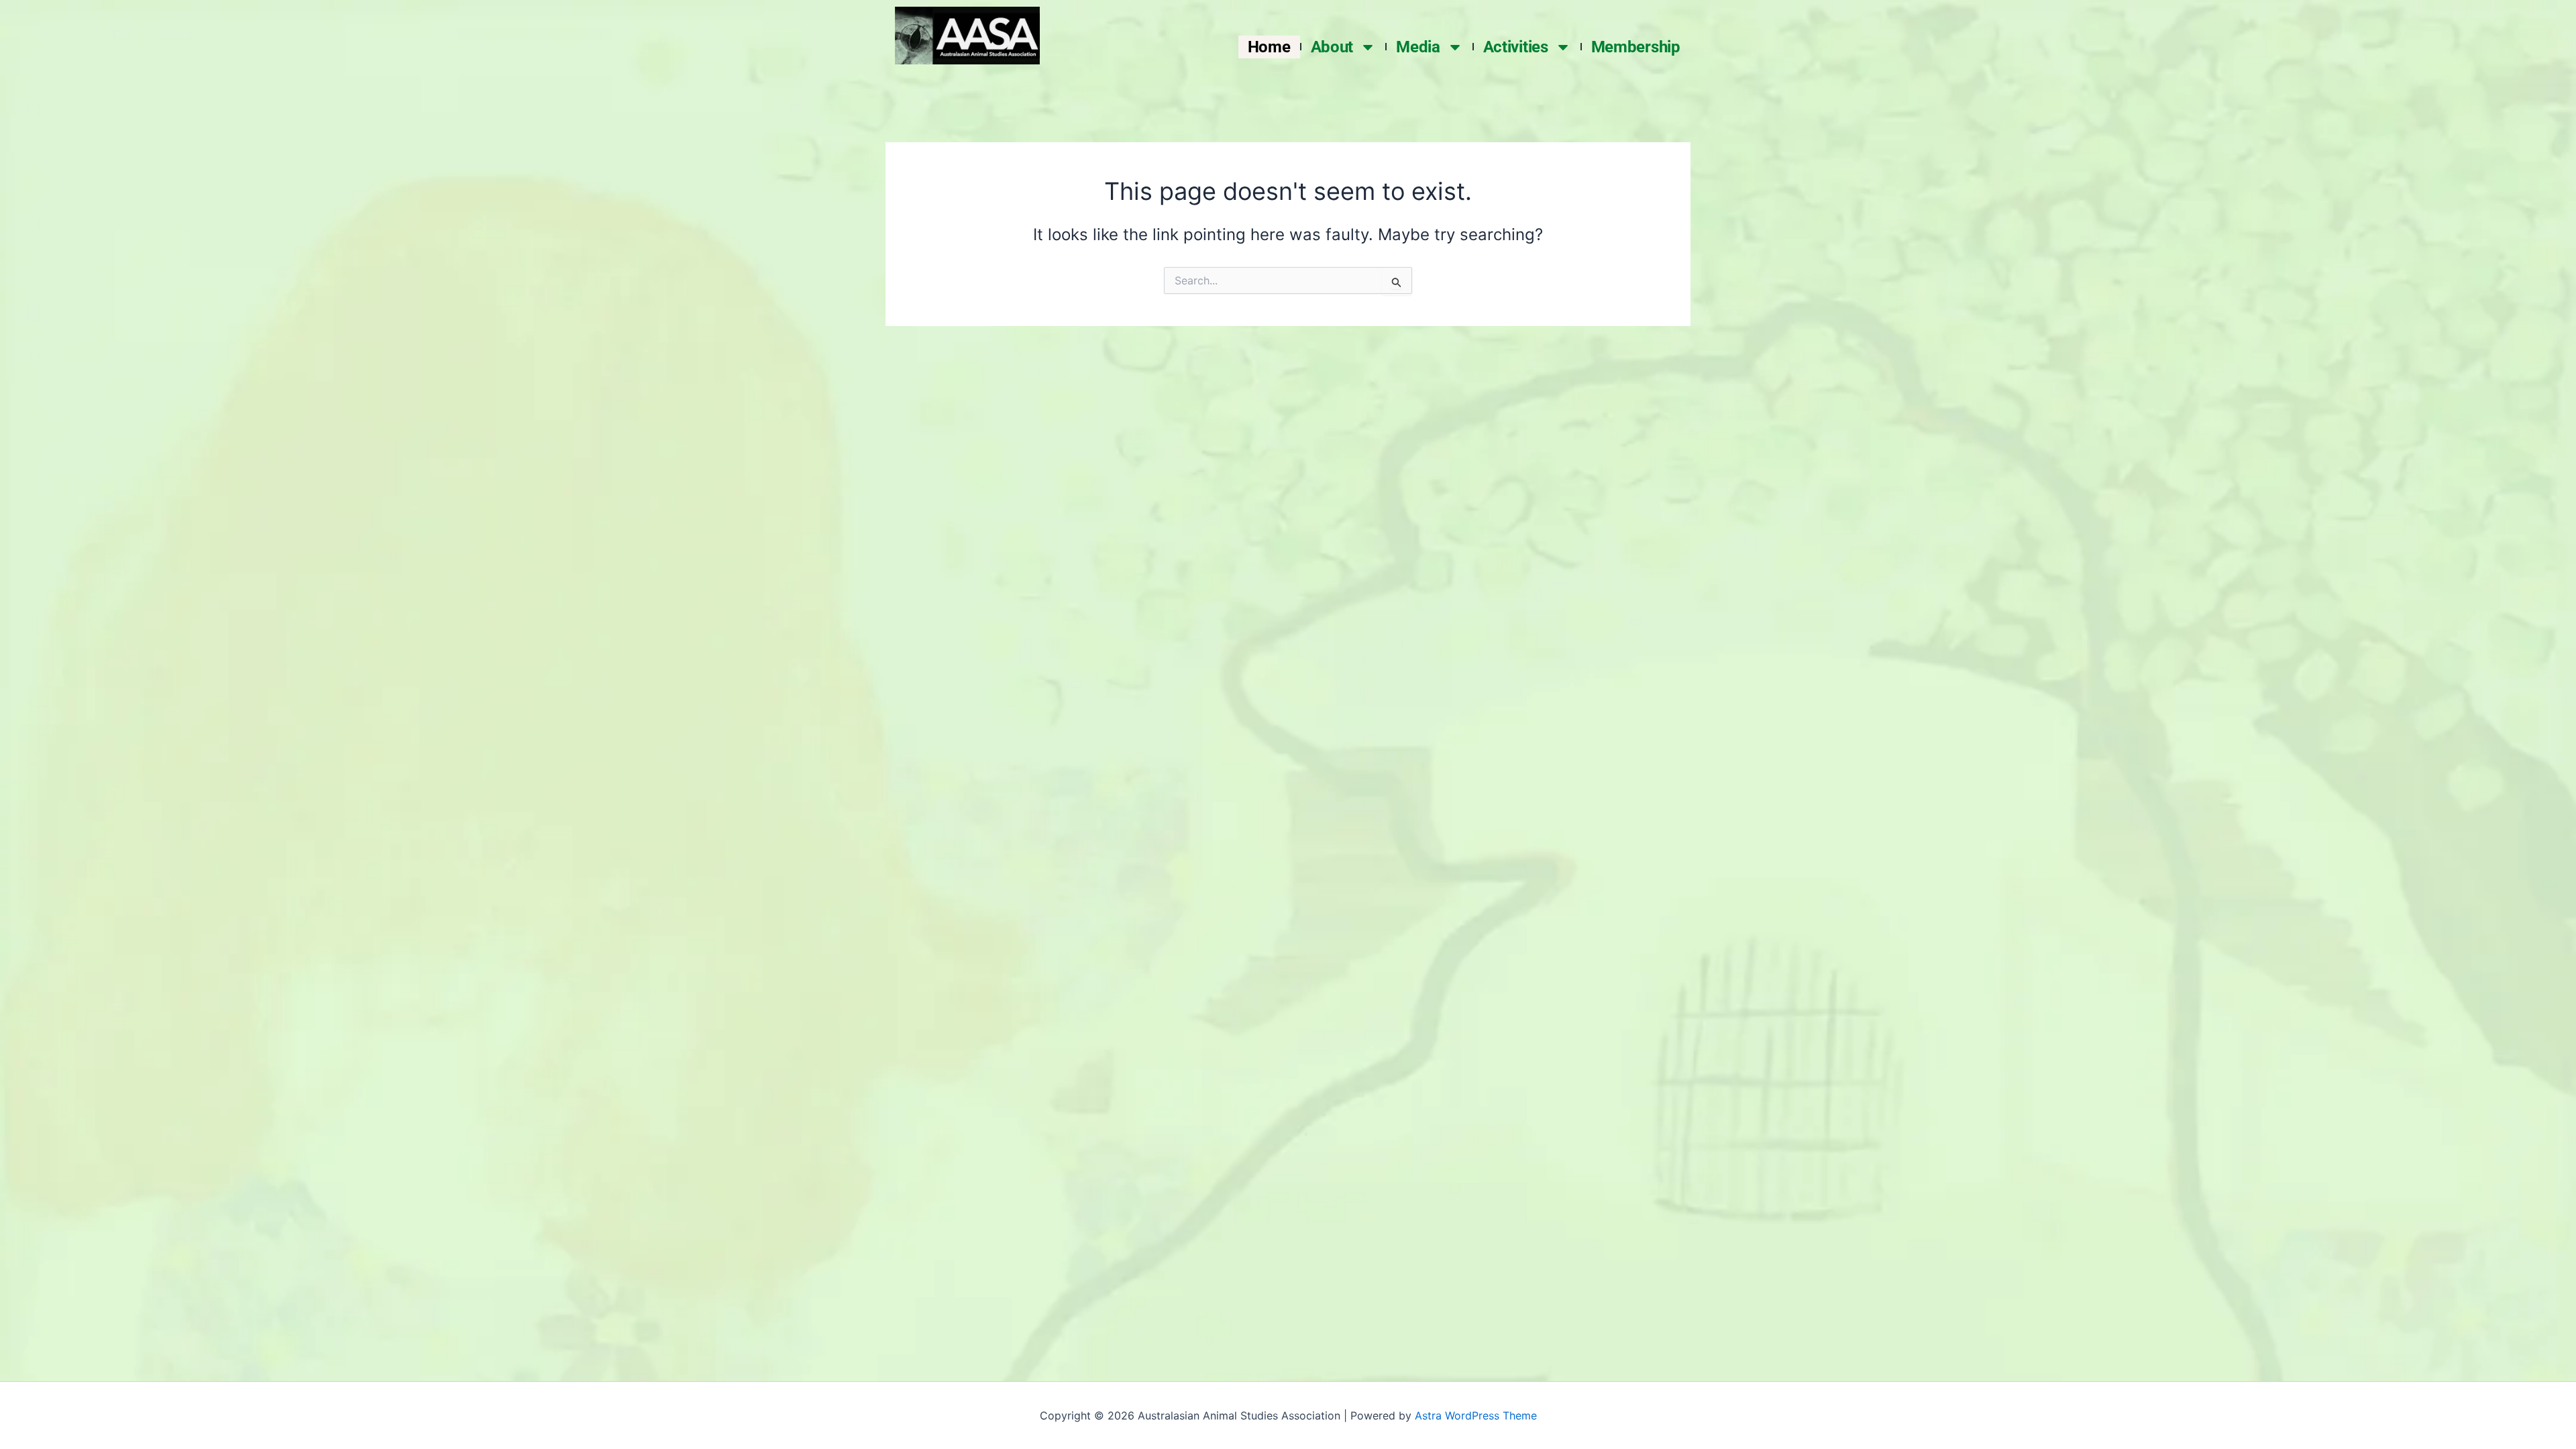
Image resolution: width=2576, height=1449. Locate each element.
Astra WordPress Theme (1476, 1415)
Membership (1636, 47)
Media (1418, 47)
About (1332, 47)
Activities (1516, 47)
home (1269, 47)
